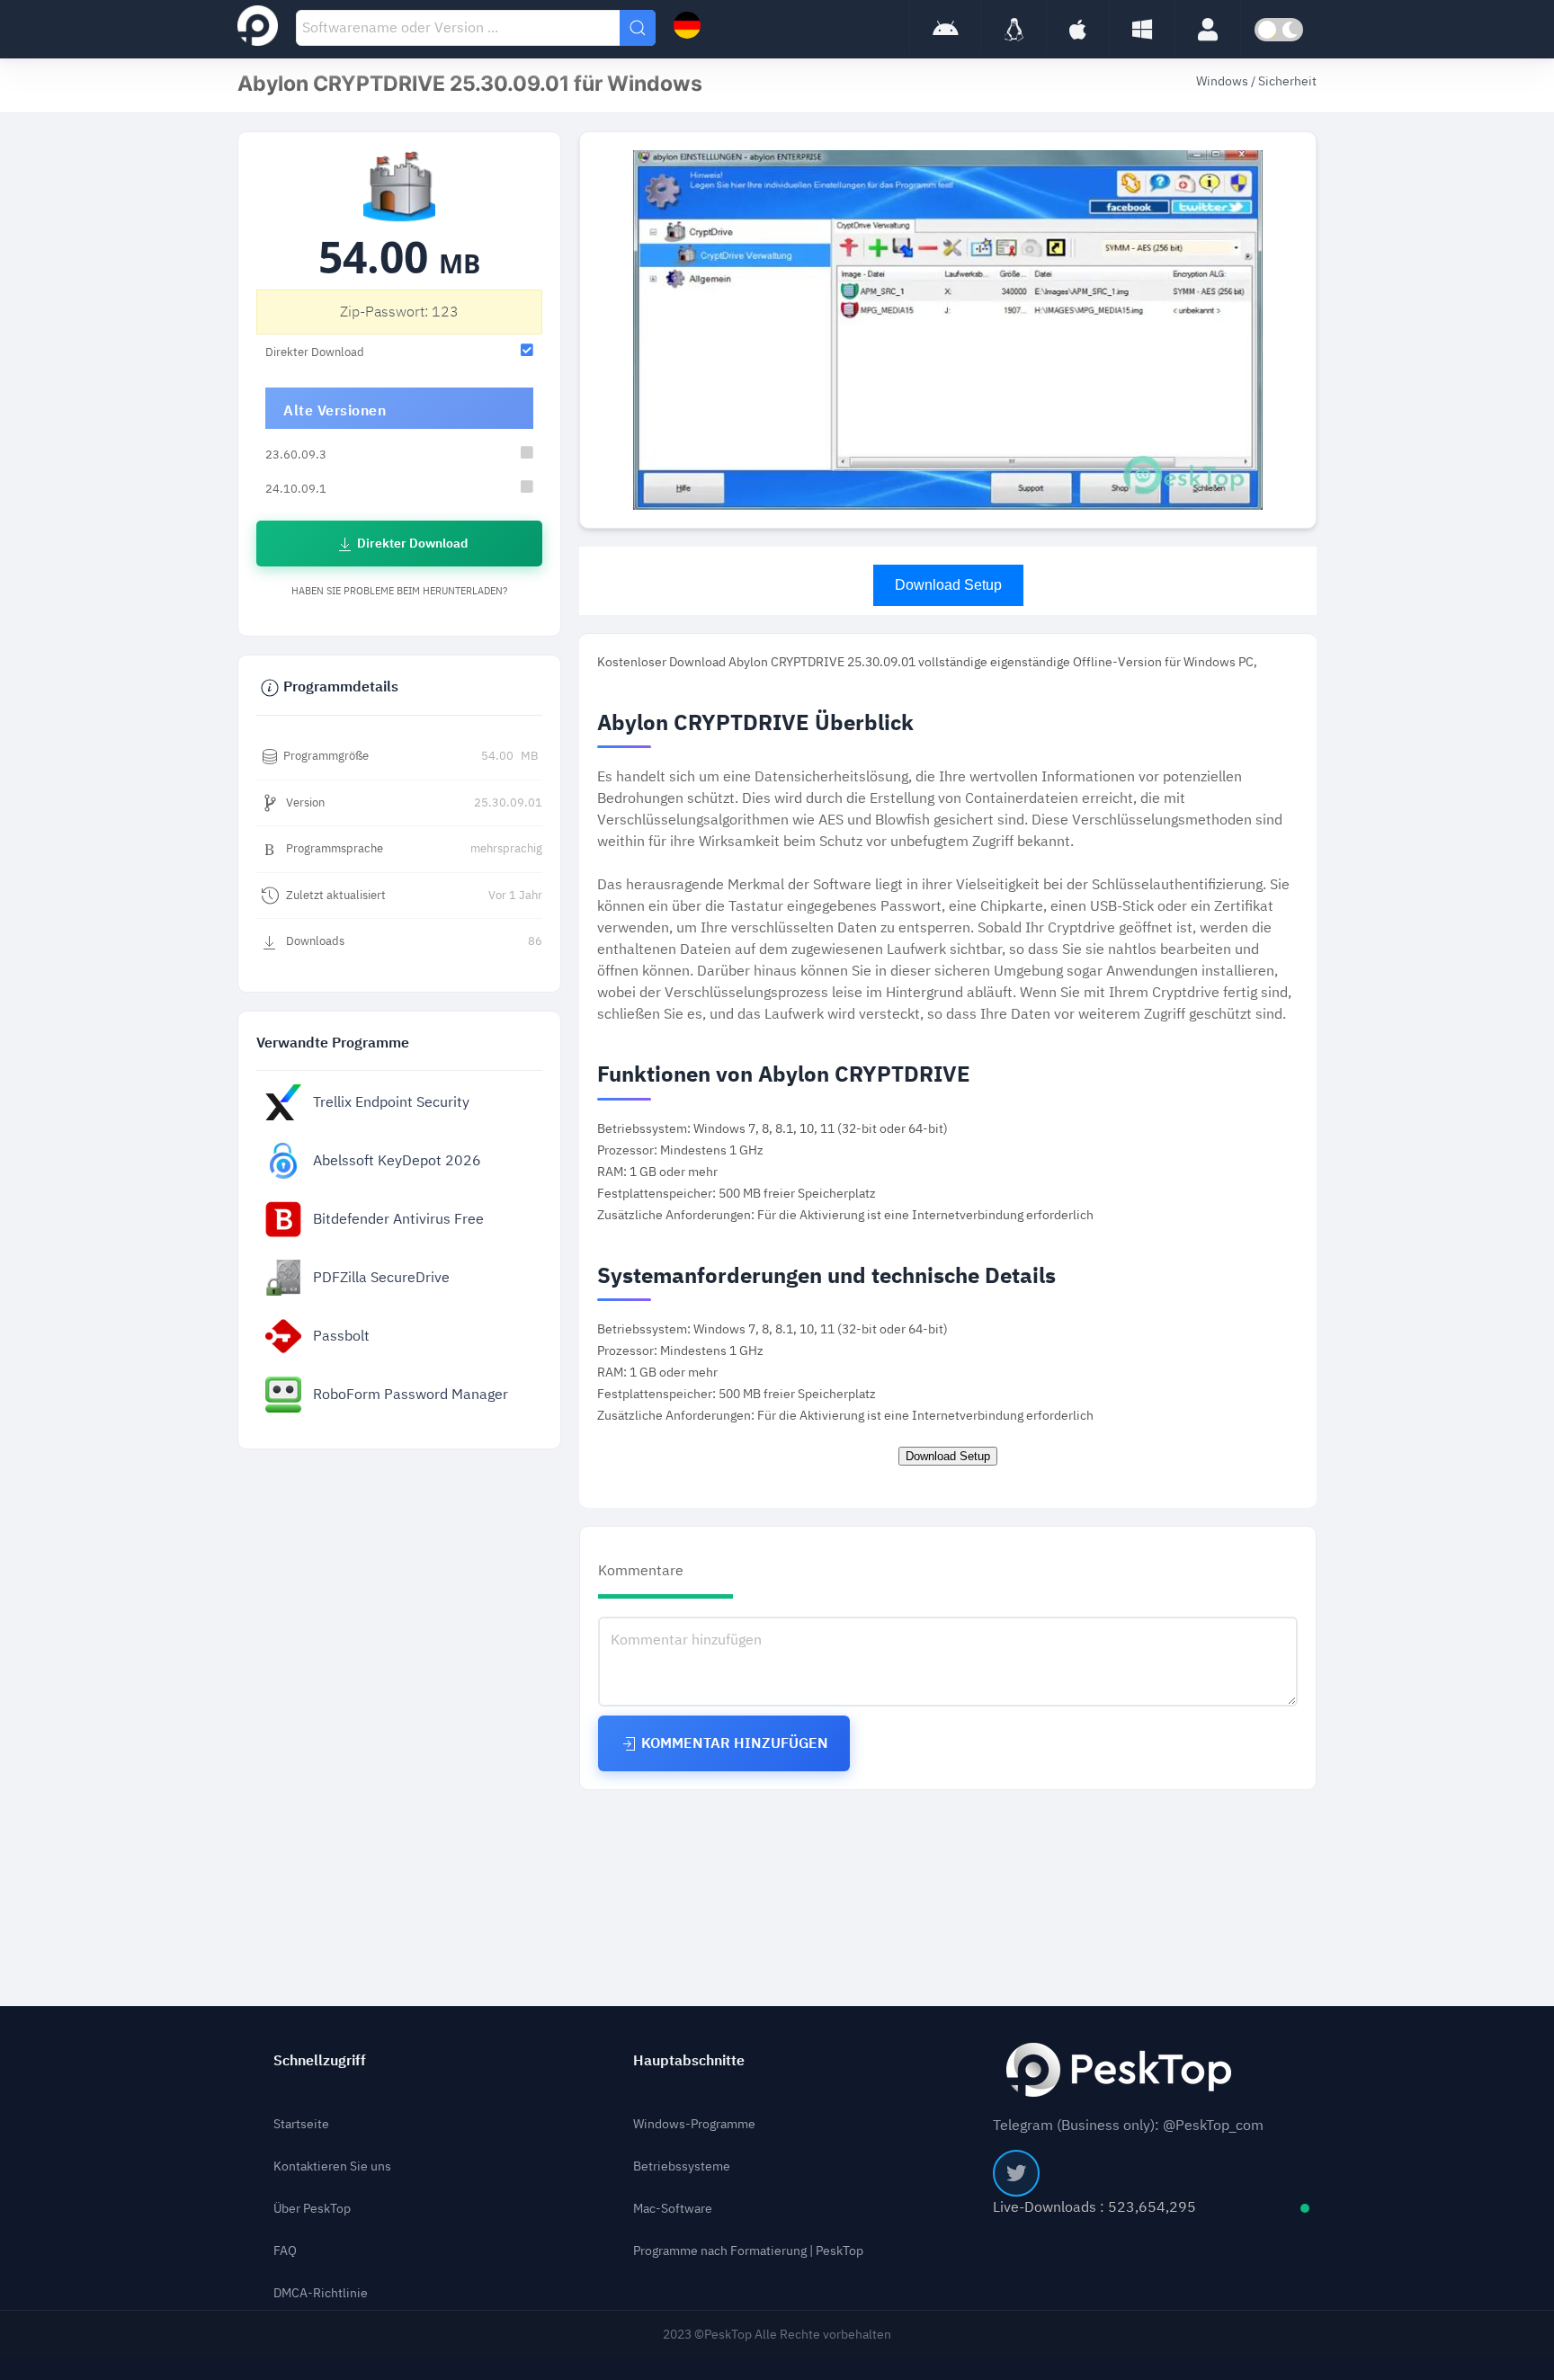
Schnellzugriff (320, 2061)
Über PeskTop (312, 2209)
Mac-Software (673, 2209)
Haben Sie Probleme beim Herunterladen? (399, 591)
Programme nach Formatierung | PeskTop (748, 2251)
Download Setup (948, 585)
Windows (1224, 81)
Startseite (301, 2124)
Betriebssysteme (682, 2166)
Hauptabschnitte (689, 2061)
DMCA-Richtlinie (321, 2293)
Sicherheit (1287, 81)
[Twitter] (1016, 2173)
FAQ (285, 2251)
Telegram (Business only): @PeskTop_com (1128, 2126)
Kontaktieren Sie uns (332, 2166)
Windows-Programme (694, 2124)
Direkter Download (411, 544)
